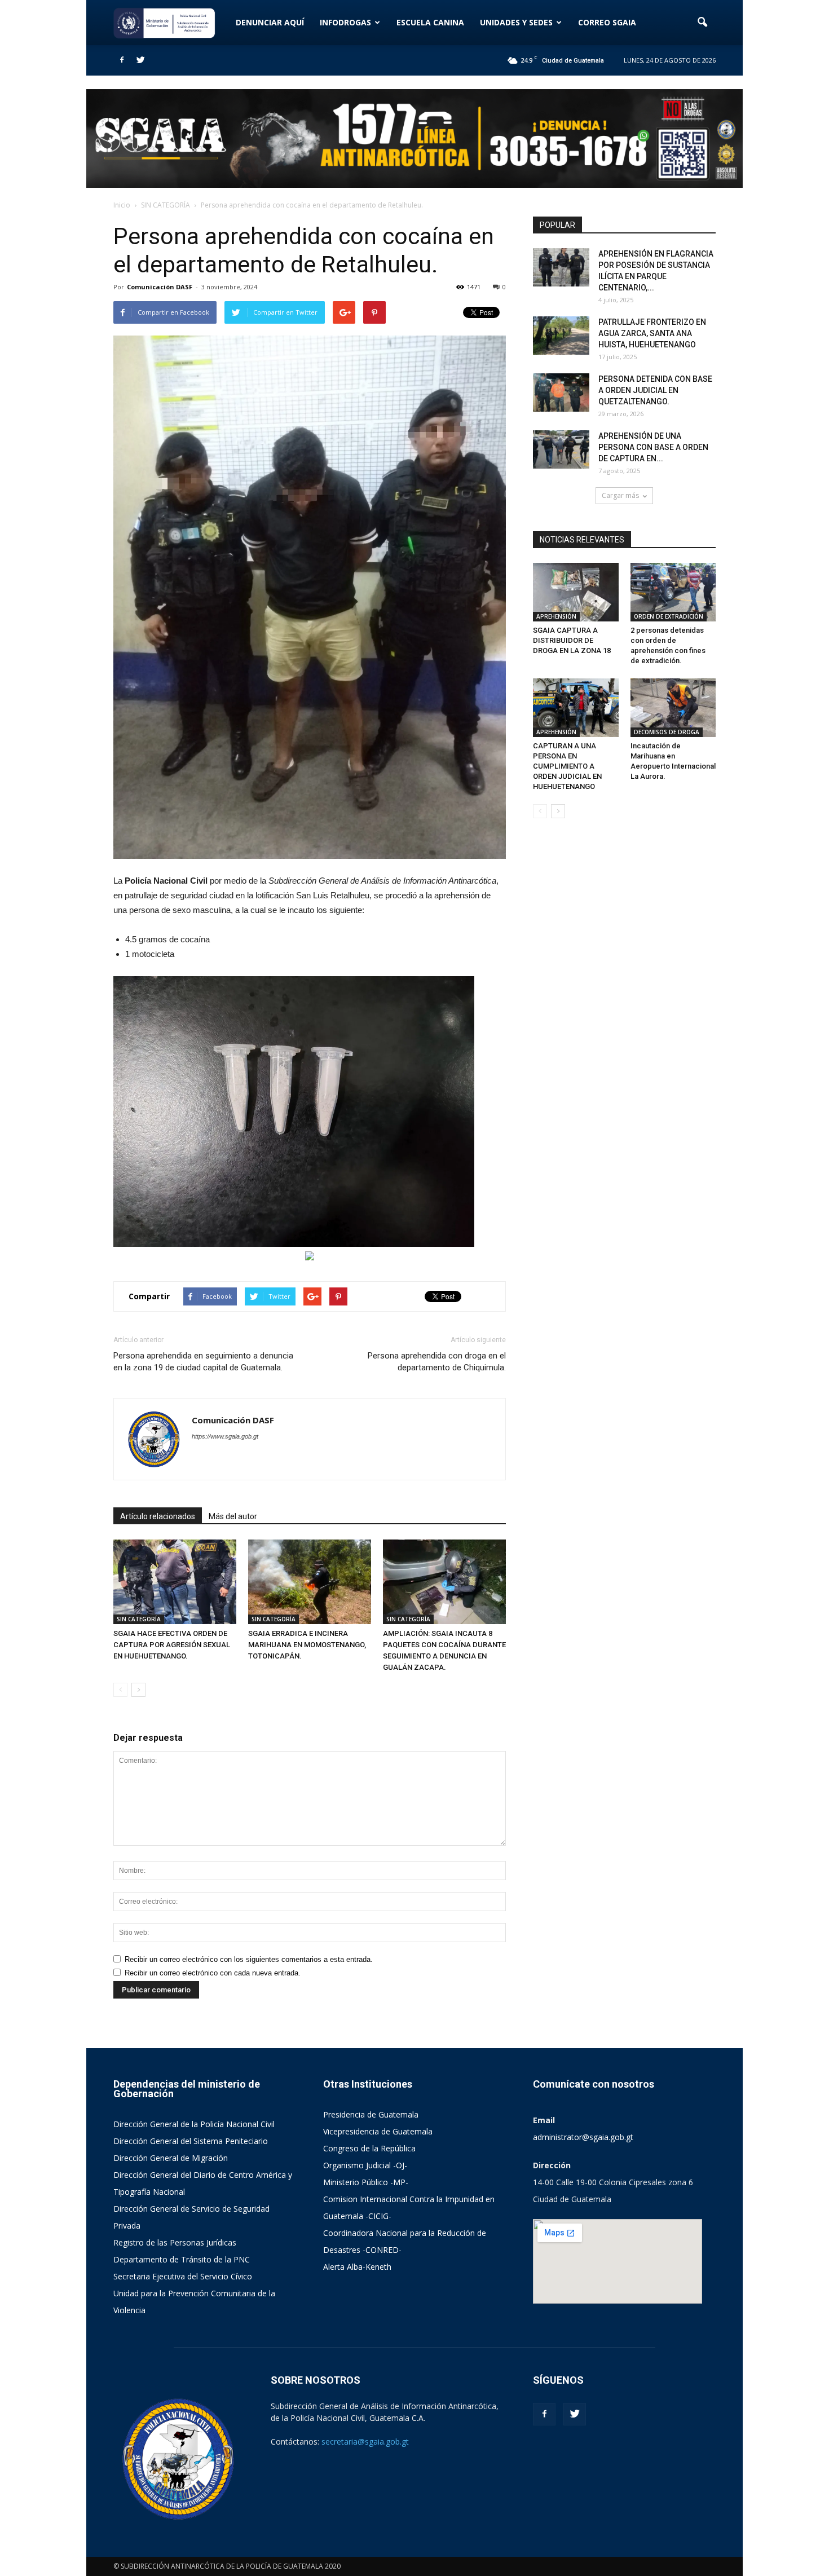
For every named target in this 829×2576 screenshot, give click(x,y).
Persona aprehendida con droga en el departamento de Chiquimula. (437, 1362)
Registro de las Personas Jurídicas (175, 2242)
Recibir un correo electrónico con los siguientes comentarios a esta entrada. (249, 1959)
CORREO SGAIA (607, 22)
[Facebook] (122, 60)
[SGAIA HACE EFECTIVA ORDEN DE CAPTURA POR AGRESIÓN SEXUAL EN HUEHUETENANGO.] (175, 1582)
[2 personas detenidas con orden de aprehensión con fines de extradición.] (673, 592)
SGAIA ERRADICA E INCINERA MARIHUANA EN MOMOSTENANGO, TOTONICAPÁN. (307, 1645)
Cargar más (620, 495)
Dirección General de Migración (171, 2158)
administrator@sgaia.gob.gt (583, 2137)
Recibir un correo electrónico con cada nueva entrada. (213, 1973)
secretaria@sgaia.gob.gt (365, 2442)
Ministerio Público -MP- (366, 2182)
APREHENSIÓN (556, 616)
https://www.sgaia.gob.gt (225, 1436)
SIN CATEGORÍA (139, 1619)
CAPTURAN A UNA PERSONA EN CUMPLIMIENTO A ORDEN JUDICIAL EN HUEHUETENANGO (567, 766)
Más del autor (233, 1516)
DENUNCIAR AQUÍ (270, 22)
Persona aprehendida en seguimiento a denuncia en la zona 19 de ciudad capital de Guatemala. (203, 1362)
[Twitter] (140, 60)
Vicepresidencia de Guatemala (378, 2131)
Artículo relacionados (158, 1516)
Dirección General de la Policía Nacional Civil (194, 2124)
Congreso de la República (369, 2148)
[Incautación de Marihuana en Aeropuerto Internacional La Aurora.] (673, 708)
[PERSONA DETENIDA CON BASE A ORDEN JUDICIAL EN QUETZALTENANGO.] (561, 393)
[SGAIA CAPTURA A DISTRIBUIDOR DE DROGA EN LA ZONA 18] (576, 592)
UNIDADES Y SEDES (516, 22)
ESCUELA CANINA (430, 22)
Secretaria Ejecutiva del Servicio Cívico (183, 2276)
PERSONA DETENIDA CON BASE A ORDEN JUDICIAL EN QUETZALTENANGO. (655, 390)
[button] (702, 23)
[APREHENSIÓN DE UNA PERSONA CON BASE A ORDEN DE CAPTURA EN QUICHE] (561, 450)
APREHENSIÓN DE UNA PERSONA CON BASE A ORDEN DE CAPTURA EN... (653, 447)
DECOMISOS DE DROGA (667, 732)
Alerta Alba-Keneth (357, 2267)
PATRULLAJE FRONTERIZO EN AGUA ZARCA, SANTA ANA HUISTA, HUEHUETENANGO (652, 333)
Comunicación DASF (160, 287)
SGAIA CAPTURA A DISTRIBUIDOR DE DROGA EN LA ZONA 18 (572, 640)
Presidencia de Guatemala (371, 2114)
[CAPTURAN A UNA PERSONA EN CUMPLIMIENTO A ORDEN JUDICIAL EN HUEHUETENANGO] (576, 708)
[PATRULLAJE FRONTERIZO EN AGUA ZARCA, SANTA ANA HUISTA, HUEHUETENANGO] (561, 336)
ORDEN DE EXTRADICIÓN (669, 616)
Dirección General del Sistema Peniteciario (191, 2141)
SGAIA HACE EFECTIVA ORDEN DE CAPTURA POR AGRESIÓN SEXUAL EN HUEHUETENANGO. (172, 1645)
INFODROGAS (345, 22)
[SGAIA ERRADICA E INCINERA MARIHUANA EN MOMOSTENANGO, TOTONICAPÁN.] (310, 1582)
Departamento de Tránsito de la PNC (182, 2259)
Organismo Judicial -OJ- (365, 2165)
